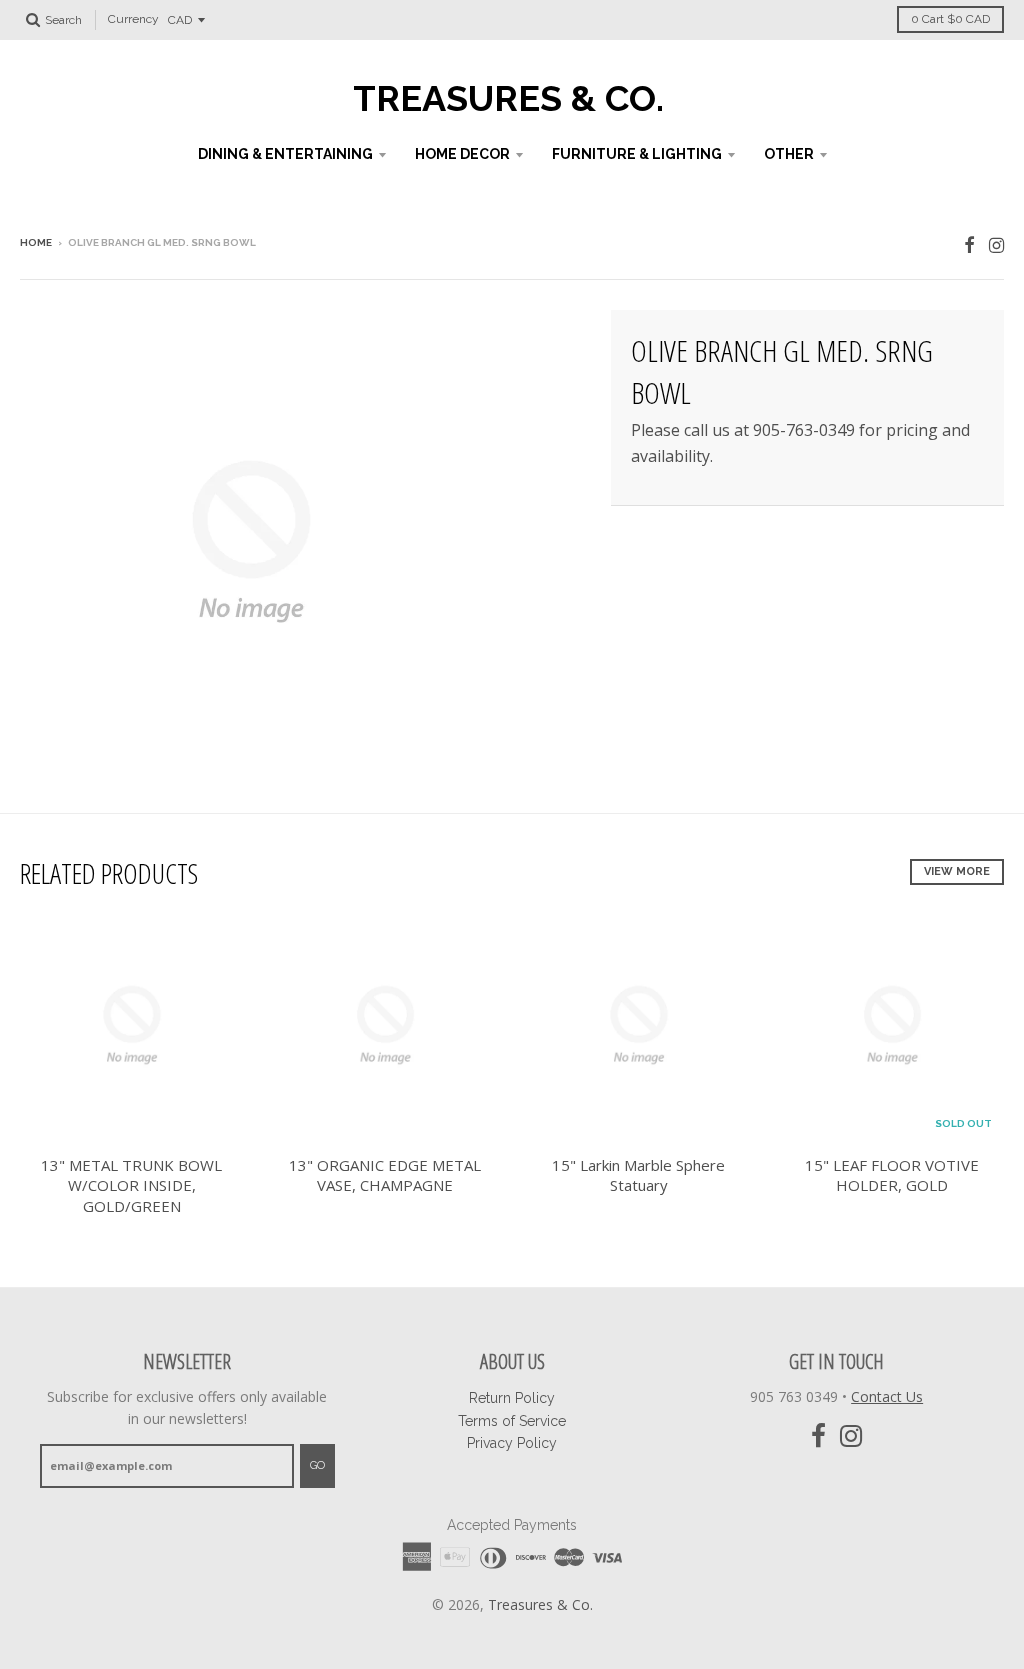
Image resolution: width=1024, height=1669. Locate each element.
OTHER (789, 154)
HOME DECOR (462, 154)
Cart (950, 19)
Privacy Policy (512, 1443)
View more (957, 871)
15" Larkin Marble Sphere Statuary (638, 1175)
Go (317, 1465)
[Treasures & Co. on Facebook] (969, 244)
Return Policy (512, 1398)
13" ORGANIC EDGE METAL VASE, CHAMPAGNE (385, 1175)
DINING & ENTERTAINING (285, 154)
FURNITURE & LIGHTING (637, 154)
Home (36, 242)
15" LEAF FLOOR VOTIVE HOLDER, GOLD (892, 1175)
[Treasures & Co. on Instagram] (996, 244)
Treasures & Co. (508, 98)
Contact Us (887, 1396)
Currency (133, 20)
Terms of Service (512, 1421)
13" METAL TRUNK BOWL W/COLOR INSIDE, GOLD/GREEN (131, 1186)
